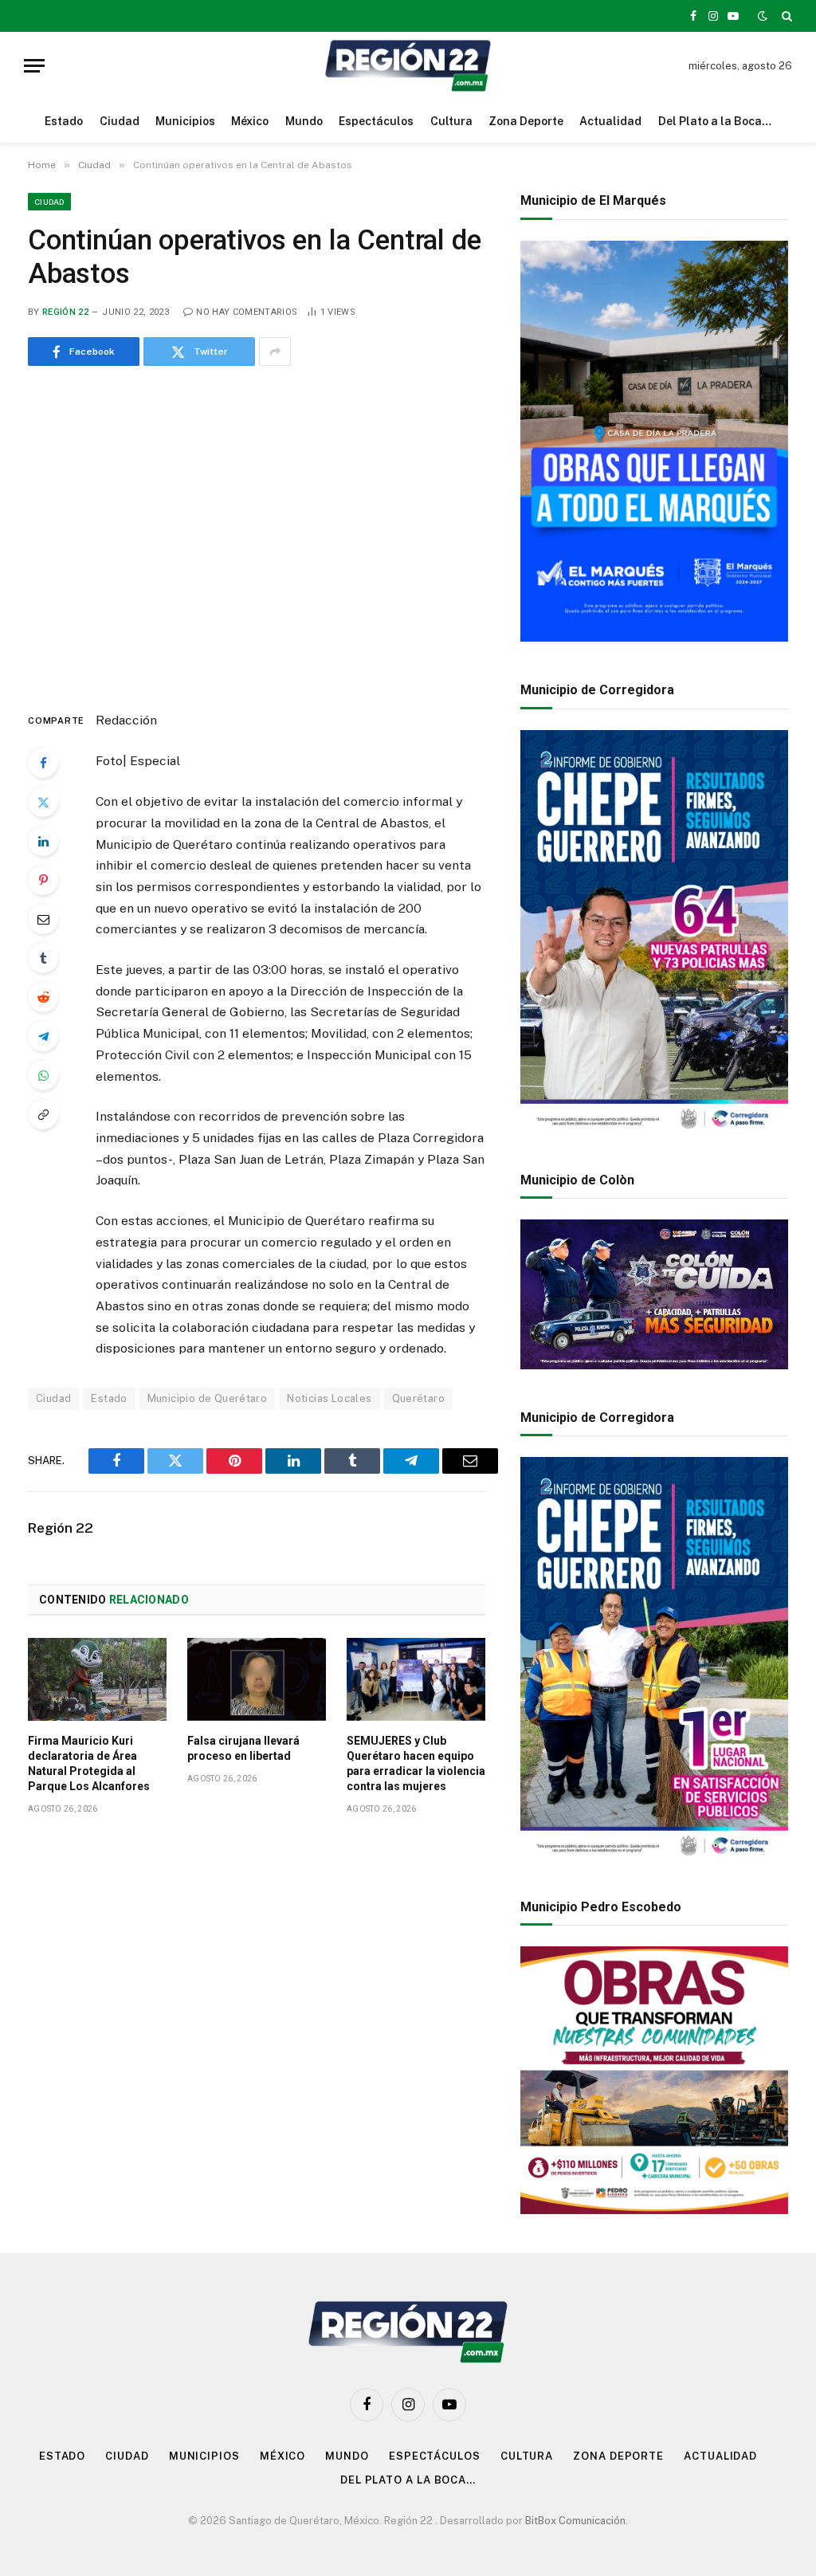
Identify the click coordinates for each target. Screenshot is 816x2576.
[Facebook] (43, 763)
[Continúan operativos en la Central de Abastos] (257, 535)
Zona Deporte (526, 121)
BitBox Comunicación (575, 2521)
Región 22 (65, 312)
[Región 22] (408, 66)
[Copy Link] (43, 1114)
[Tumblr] (43, 958)
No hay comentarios (247, 312)
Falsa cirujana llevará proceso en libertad (243, 1748)
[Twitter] (43, 802)
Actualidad (610, 121)
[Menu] (34, 66)
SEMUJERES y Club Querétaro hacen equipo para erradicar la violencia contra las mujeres (416, 1763)
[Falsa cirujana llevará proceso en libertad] (257, 1679)
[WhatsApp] (43, 1075)
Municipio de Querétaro (208, 1398)
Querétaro (419, 1398)
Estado (64, 121)
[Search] (785, 16)
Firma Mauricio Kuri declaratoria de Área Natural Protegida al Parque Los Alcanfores (89, 1763)
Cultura (451, 121)
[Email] (43, 919)
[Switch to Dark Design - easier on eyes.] (763, 16)
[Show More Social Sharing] (275, 351)
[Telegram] (43, 1036)
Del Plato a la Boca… (715, 121)
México (250, 121)
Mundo (304, 121)
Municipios (185, 121)
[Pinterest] (43, 880)
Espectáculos (376, 121)
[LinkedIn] (43, 841)
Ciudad (120, 121)
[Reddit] (43, 997)
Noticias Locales (329, 1398)
